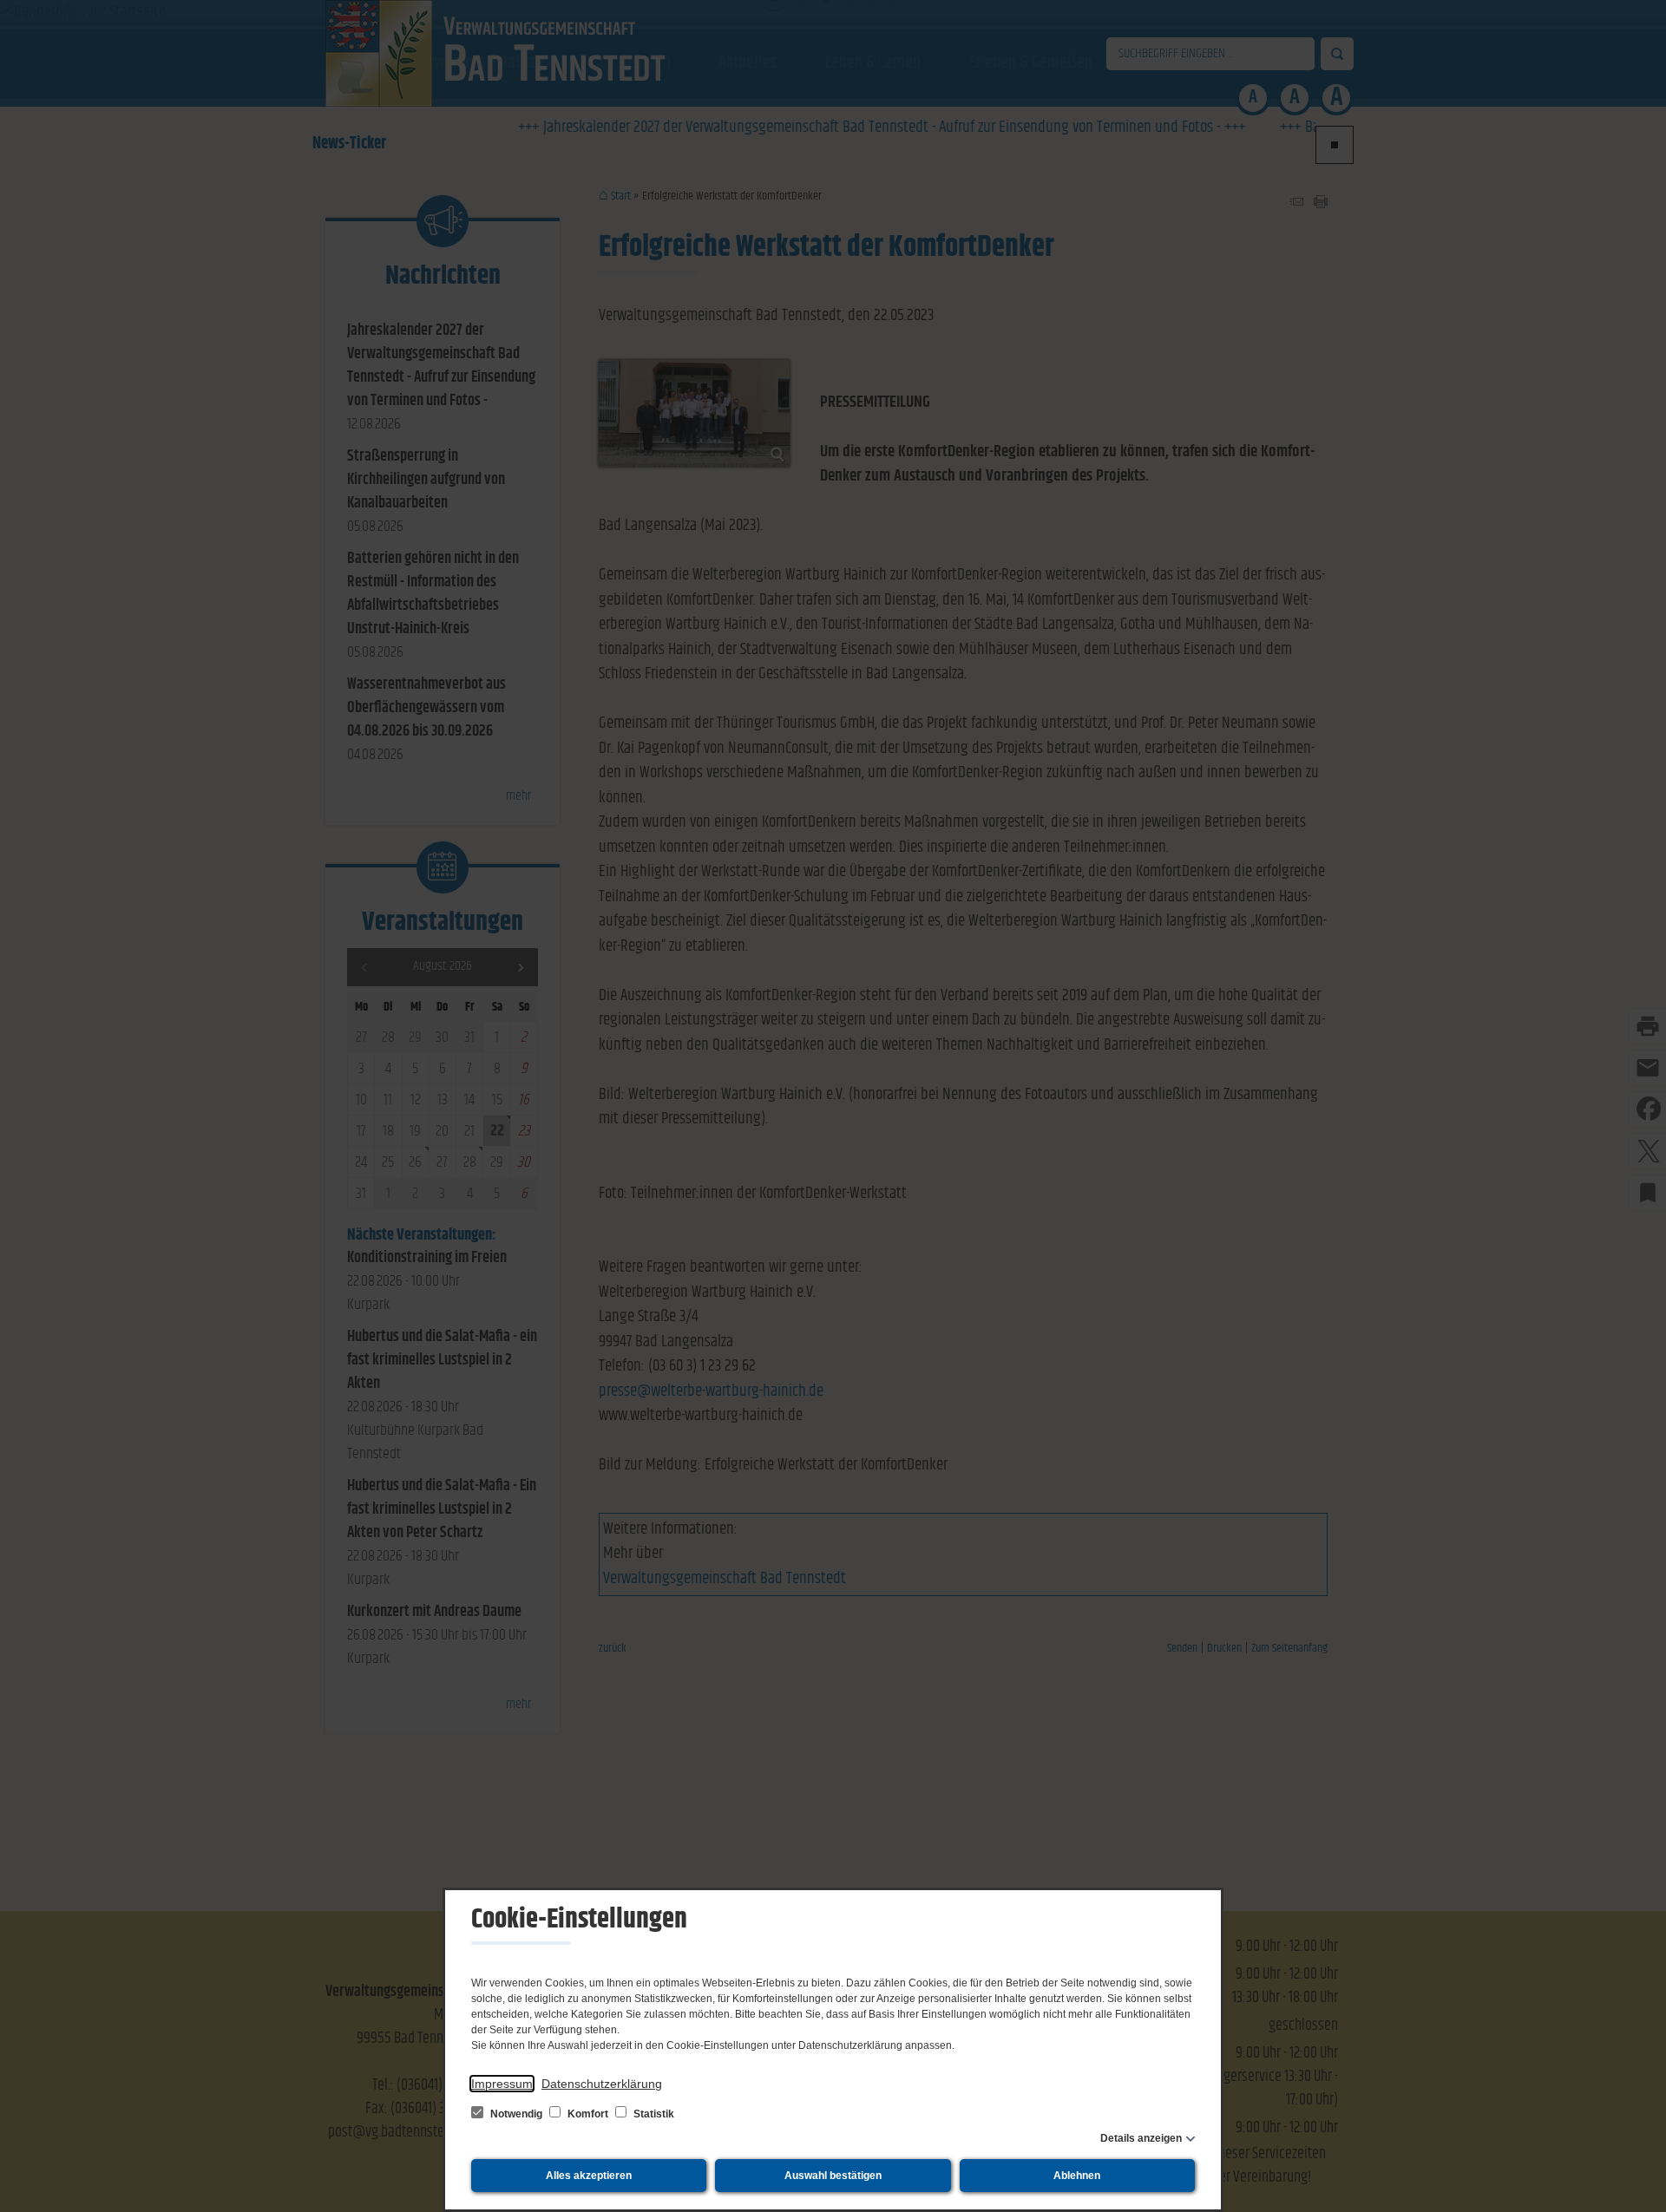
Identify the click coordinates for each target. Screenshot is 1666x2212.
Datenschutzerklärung (602, 2084)
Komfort (588, 2114)
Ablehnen (1077, 2176)
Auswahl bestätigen (833, 2176)
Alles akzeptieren (589, 2176)
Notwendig (516, 2114)
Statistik (653, 2114)
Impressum (502, 2084)
